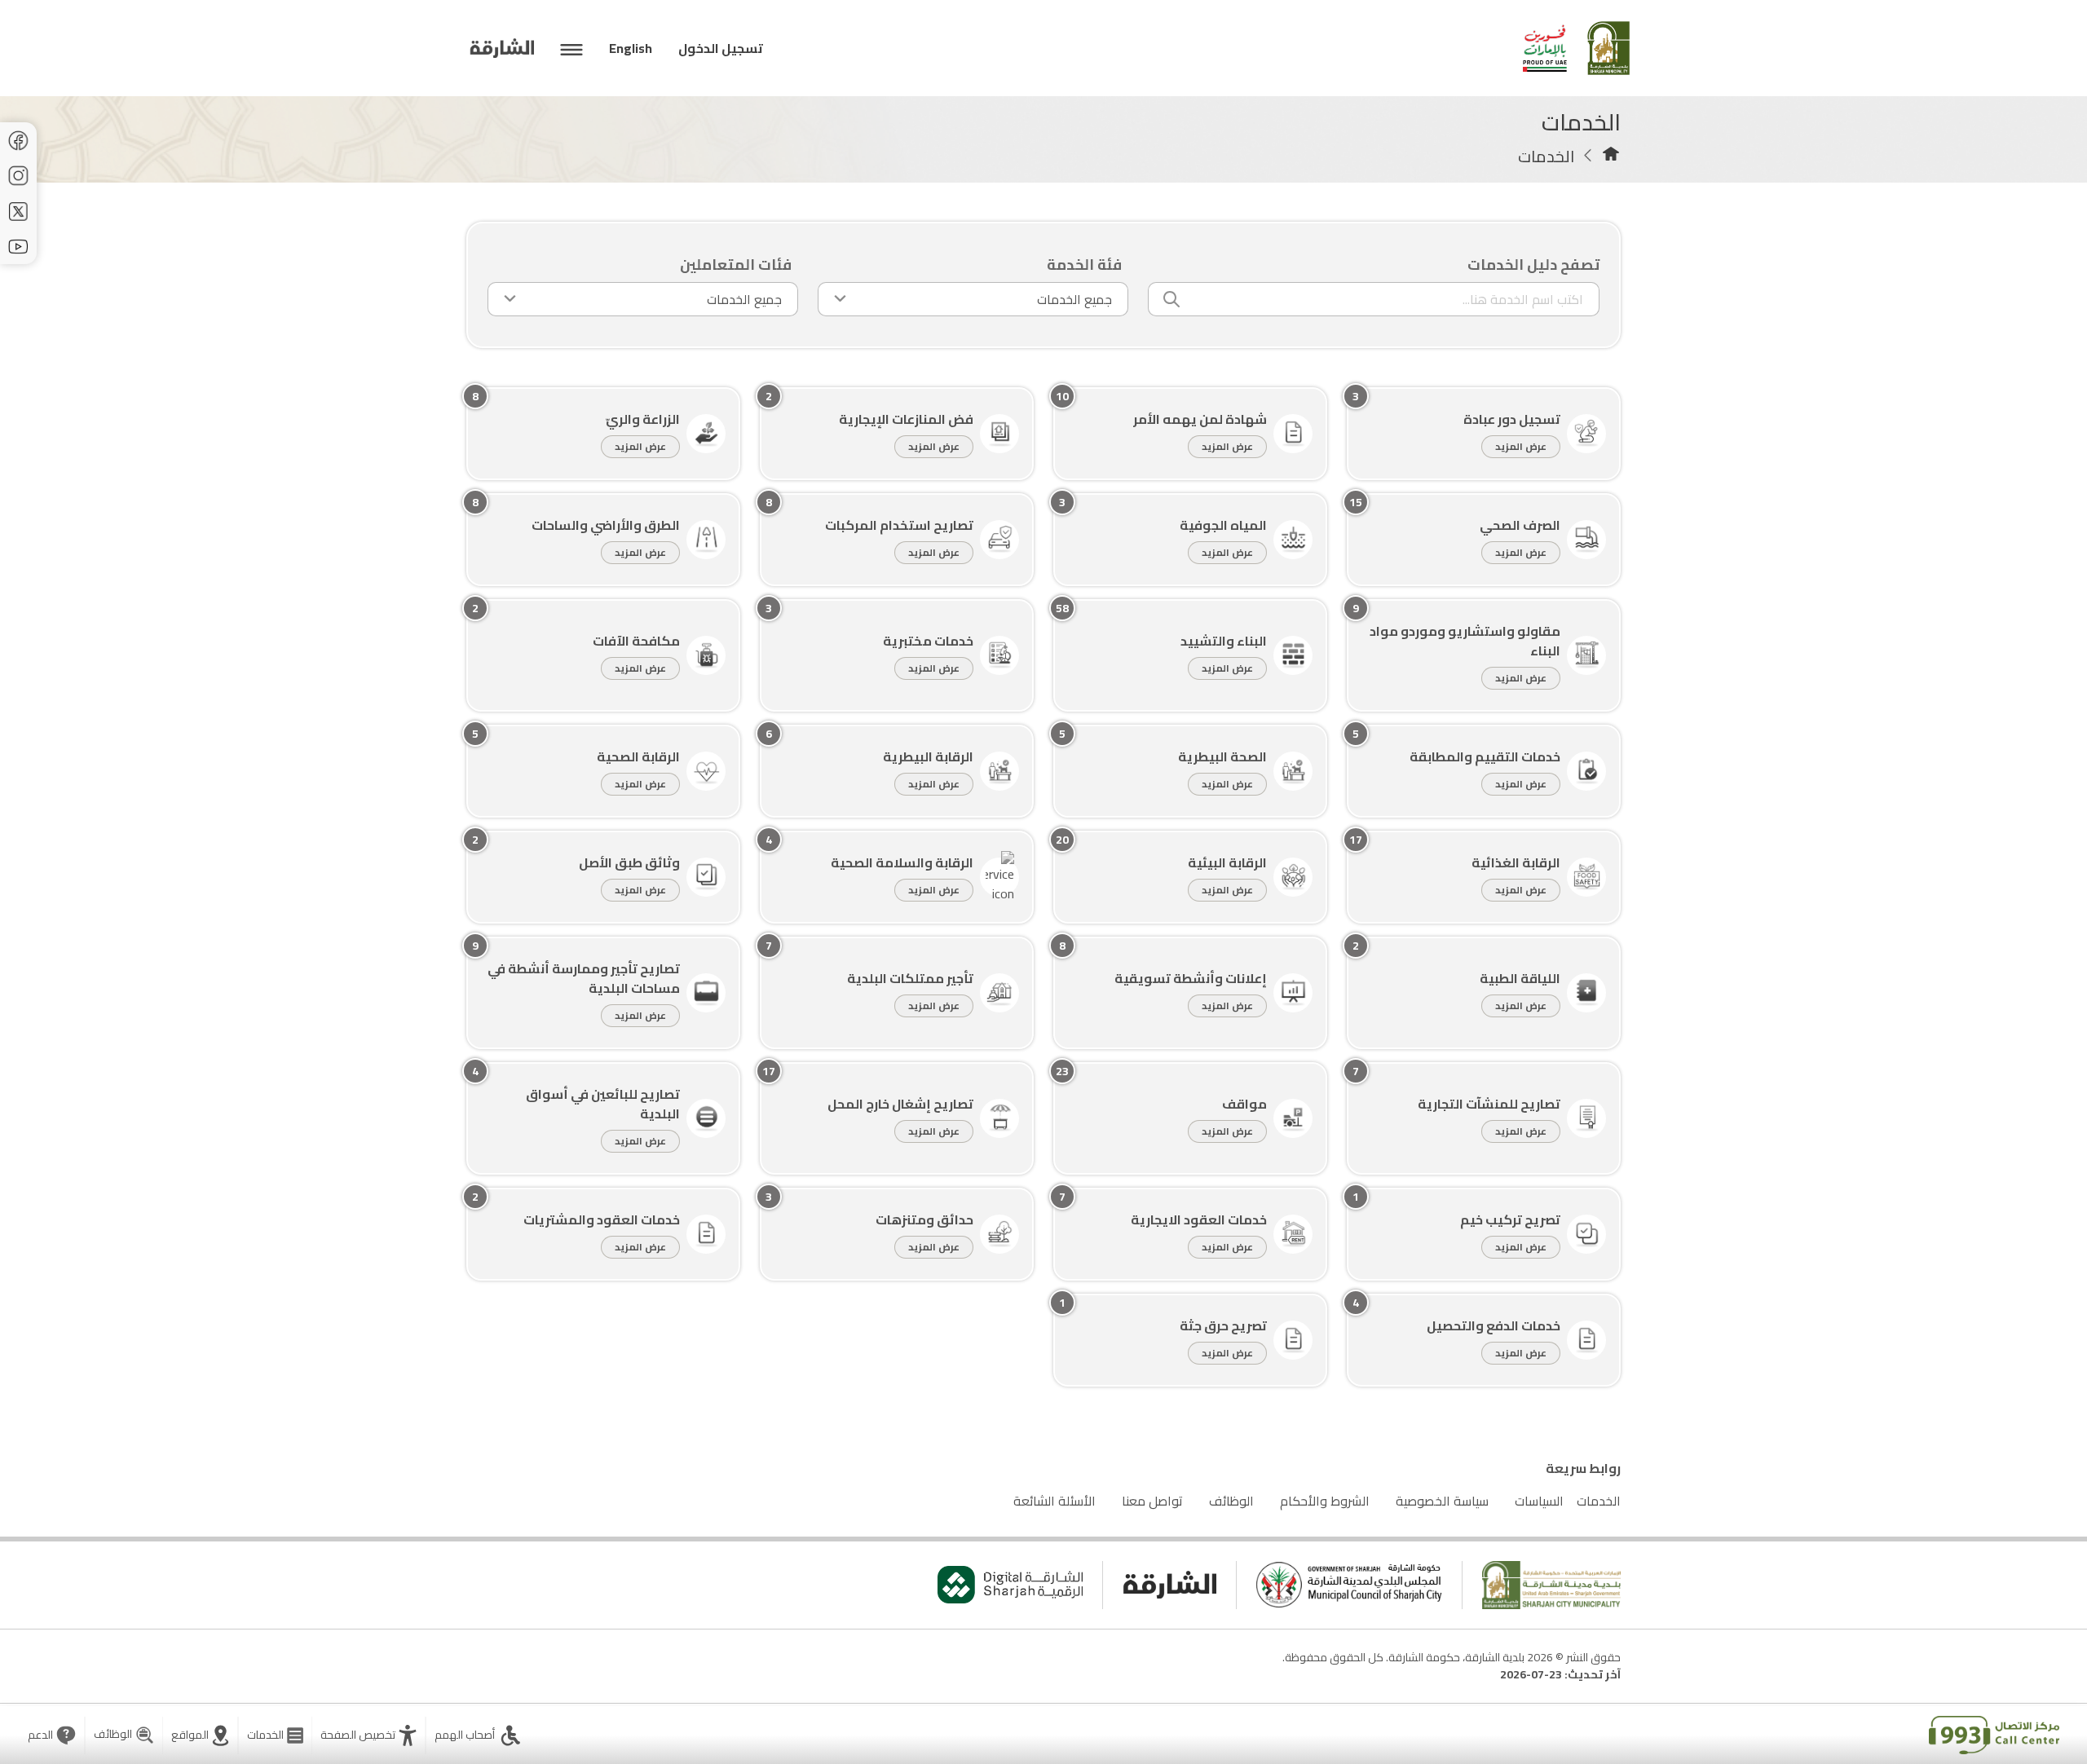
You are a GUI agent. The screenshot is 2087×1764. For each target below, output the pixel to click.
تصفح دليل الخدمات (1533, 265)
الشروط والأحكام (1325, 1501)
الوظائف (1231, 1501)
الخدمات (1599, 1501)
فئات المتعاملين (736, 265)
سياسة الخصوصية (1442, 1501)
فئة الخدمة (1084, 265)
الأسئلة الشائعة (1055, 1501)
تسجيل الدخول (721, 48)
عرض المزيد (1521, 446)
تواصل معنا (1152, 1501)
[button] (368, 1735)
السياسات (1539, 1501)
